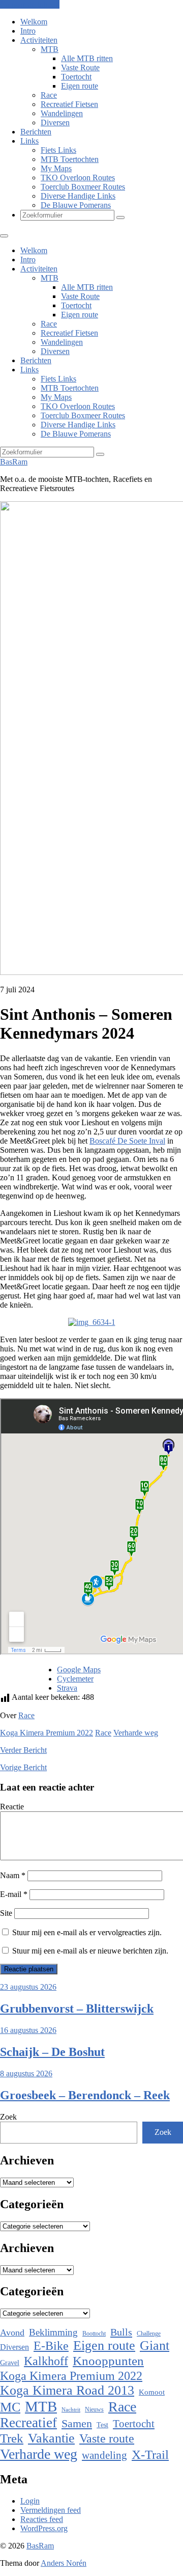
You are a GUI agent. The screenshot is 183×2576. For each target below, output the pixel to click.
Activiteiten (39, 40)
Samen (77, 2423)
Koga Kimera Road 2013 (67, 2390)
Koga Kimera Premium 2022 (47, 1733)
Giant (155, 2345)
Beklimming (53, 2332)
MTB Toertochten (70, 159)
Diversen (55, 123)
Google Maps (79, 1670)
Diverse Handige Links (78, 196)
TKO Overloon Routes (78, 178)
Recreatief (28, 2423)
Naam (13, 1875)
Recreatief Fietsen (69, 104)
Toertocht (76, 77)
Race (49, 95)
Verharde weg (136, 1733)
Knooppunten (108, 2361)
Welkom (34, 22)
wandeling (104, 2455)
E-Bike (51, 2345)
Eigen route (80, 86)
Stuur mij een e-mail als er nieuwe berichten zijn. (90, 1951)
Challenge (149, 2334)
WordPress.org (44, 2528)
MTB (50, 49)
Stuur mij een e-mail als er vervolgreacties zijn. (87, 1932)
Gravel (10, 2363)
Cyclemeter (75, 1679)
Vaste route (107, 2438)
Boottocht (94, 2334)
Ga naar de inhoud (30, 4)
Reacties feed (42, 2519)
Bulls (121, 2332)
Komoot (152, 2392)
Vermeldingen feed (51, 2510)
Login (30, 2501)
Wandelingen (62, 113)
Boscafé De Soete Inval (127, 1141)
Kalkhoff (46, 2361)
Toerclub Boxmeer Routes (83, 187)
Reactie (12, 1807)
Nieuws (94, 2409)
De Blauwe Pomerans (76, 205)
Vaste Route (80, 67)
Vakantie (51, 2438)
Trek (12, 2438)
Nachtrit (71, 2410)
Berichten (36, 132)
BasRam (14, 462)
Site (6, 1913)
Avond (12, 2333)
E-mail (14, 1894)
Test (102, 2425)
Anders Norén (64, 2563)
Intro (28, 31)
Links (29, 141)
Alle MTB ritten (87, 58)
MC (10, 2407)
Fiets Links (58, 150)
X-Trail (150, 2454)
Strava (67, 1688)
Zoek (8, 2117)
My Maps (56, 168)
